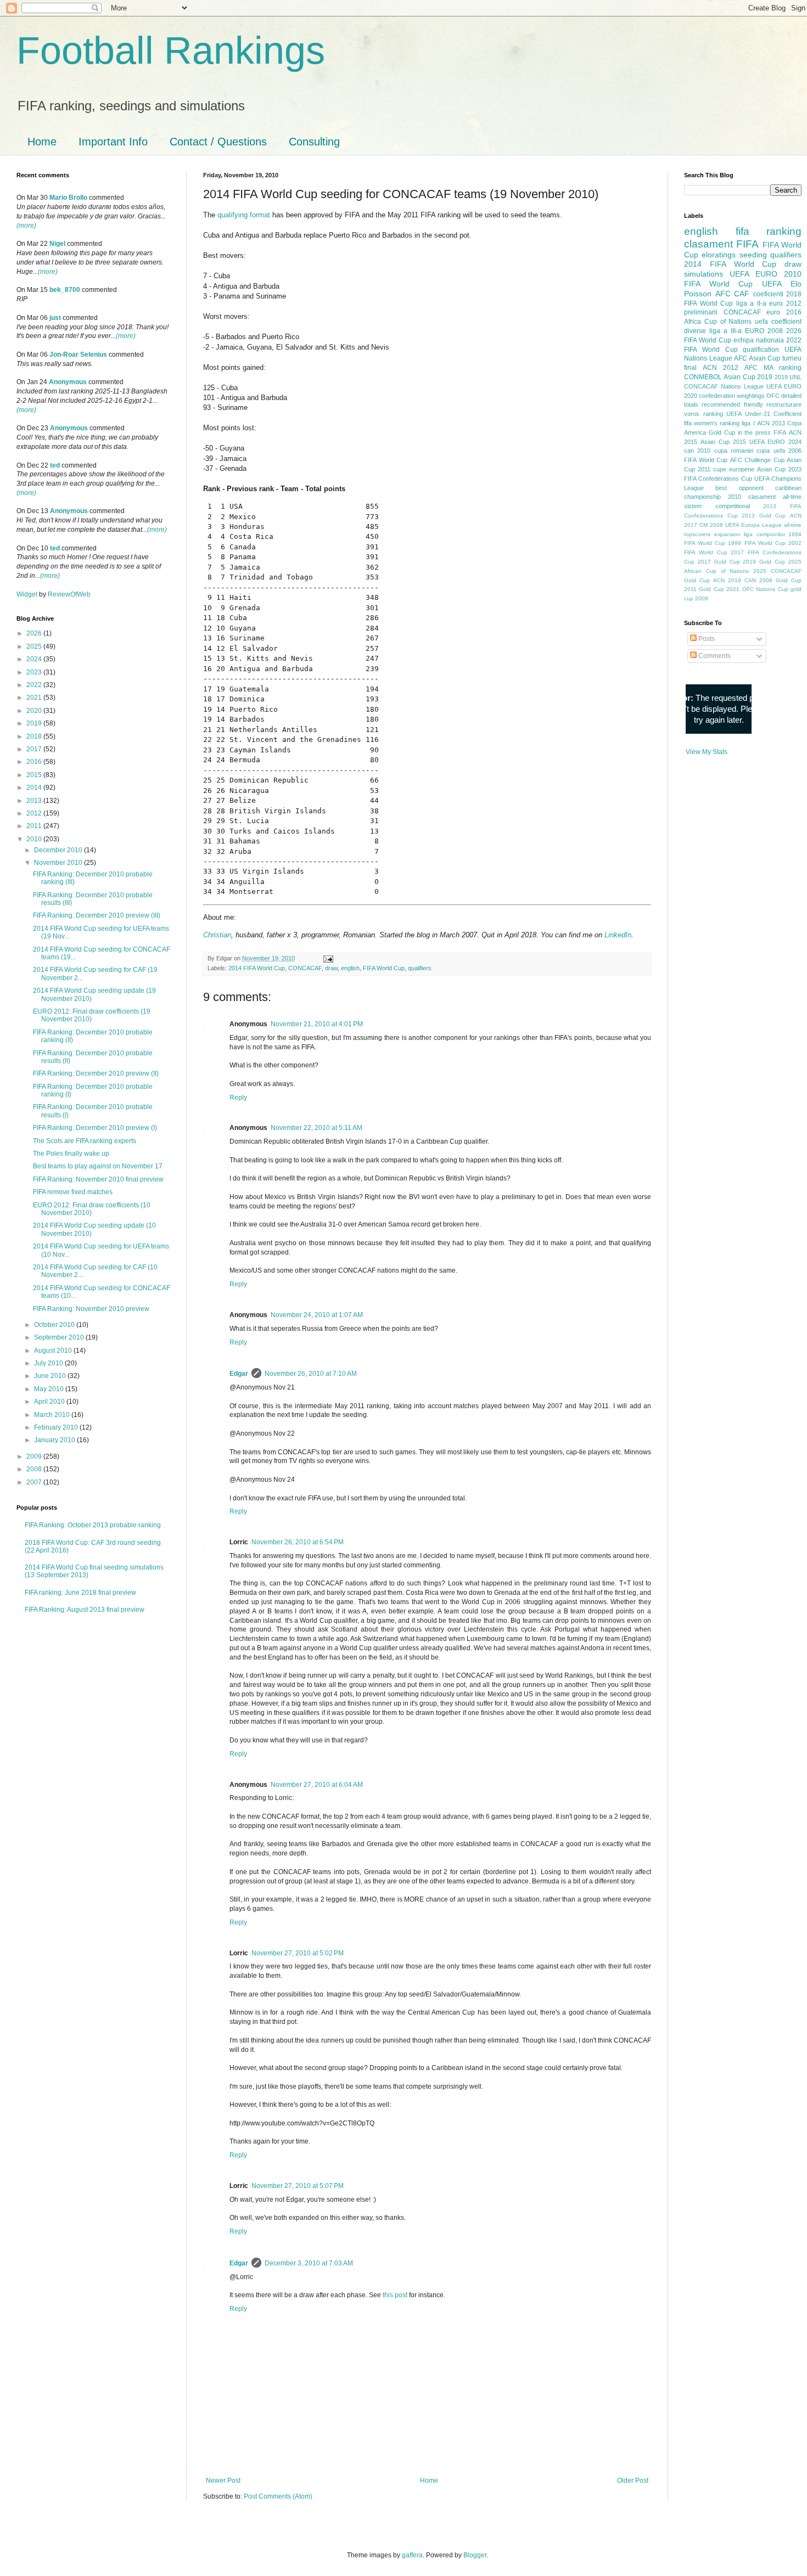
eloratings (719, 255)
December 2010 (59, 850)
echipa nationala (759, 340)
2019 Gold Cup (764, 562)
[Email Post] (327, 958)
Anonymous (68, 382)
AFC (723, 294)
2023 (35, 672)
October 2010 (55, 1325)
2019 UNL (788, 377)
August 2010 (54, 1351)
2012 (35, 813)
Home (42, 142)
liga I (748, 423)
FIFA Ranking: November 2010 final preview (98, 1179)
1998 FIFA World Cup (756, 543)
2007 (35, 1482)
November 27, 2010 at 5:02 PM (298, 1953)
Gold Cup (722, 432)
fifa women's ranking (712, 423)
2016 (35, 762)
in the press (755, 432)
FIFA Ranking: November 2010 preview (91, 1309)
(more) (26, 226)
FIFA (780, 432)
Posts (706, 639)
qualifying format (244, 215)
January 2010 (55, 1440)
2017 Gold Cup (719, 562)
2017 (35, 749)
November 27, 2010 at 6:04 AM (317, 1785)
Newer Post (223, 2481)
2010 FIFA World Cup (743, 279)
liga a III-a (725, 331)
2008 (35, 1469)
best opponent (739, 488)
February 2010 (57, 1427)
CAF (742, 294)
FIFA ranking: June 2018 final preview (80, 1593)
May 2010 (50, 1389)
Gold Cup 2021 (719, 589)
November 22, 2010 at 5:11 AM (316, 1128)
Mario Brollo (68, 198)
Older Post (633, 2481)
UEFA (772, 284)
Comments (714, 656)
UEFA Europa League (753, 525)
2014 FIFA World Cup (257, 968)
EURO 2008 (764, 331)
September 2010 (60, 1337)
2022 (35, 685)
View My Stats (707, 752)
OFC (773, 396)
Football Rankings (171, 50)
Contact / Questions (218, 142)
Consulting (314, 142)
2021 (35, 698)
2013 (35, 801)
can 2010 (697, 451)
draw (331, 968)
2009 (35, 1456)
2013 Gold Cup (764, 516)
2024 (35, 659)
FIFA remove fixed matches (73, 1192)
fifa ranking (769, 231)
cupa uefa (770, 451)
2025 (35, 646)
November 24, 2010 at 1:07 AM (317, 1315)
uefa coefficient (778, 322)
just (55, 318)
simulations (704, 274)
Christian (217, 935)
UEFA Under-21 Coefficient (764, 414)
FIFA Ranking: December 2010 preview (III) (97, 915)
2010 (35, 839)
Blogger (475, 2555)
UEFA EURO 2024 (775, 442)
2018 (35, 736)
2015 (35, 775)
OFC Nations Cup (765, 589)
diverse (695, 331)
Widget (28, 594)
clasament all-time (775, 497)
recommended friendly (732, 404)
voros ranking (704, 414)
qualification (761, 350)
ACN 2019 (727, 580)
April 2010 (50, 1402)
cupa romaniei (734, 451)
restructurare (784, 404)
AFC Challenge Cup (757, 460)
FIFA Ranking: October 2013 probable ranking (93, 1525)
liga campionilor (764, 534)
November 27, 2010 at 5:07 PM (298, 2186)
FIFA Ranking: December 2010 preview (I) (95, 1128)
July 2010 (49, 1363)
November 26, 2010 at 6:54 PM (298, 1542)
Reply (238, 1098)
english (350, 968)
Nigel (57, 244)
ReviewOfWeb (69, 594)
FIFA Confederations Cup (718, 479)
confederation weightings (732, 396)
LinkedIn (618, 935)
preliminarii (701, 312)
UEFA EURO (753, 274)
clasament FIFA (721, 244)
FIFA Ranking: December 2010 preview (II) (96, 1073)
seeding (753, 255)
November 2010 (59, 863)
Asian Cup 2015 (723, 442)
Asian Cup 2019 (748, 377)
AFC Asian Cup (757, 358)
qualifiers (420, 968)
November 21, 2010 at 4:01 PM (317, 1024)
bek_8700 (65, 290)
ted (55, 465)
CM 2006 (711, 525)
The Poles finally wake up (71, 1154)
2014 (35, 788)
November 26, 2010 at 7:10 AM (311, 1374)
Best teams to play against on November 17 (98, 1166)
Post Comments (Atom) (278, 2496)
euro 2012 (785, 303)
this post (395, 2295)
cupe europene (734, 469)
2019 (35, 723)
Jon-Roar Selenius (78, 355)
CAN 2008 (758, 580)
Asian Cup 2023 (779, 469)
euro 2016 (784, 312)
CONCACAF (305, 968)
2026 (35, 633)
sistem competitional (717, 506)
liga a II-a (751, 303)
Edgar (239, 1374)
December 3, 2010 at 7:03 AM (309, 2263)
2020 (35, 711)
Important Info (113, 142)
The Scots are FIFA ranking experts (85, 1141)
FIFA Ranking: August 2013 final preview (85, 1610)
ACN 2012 (721, 368)
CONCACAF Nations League (724, 386)
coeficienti (768, 294)
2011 (35, 826)
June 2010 (51, 1376)
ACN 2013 (771, 423)
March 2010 (53, 1415)
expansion (727, 534)
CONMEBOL (703, 377)
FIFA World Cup (384, 968)
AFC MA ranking (773, 368)
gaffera (412, 2555)
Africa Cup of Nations (718, 322)
